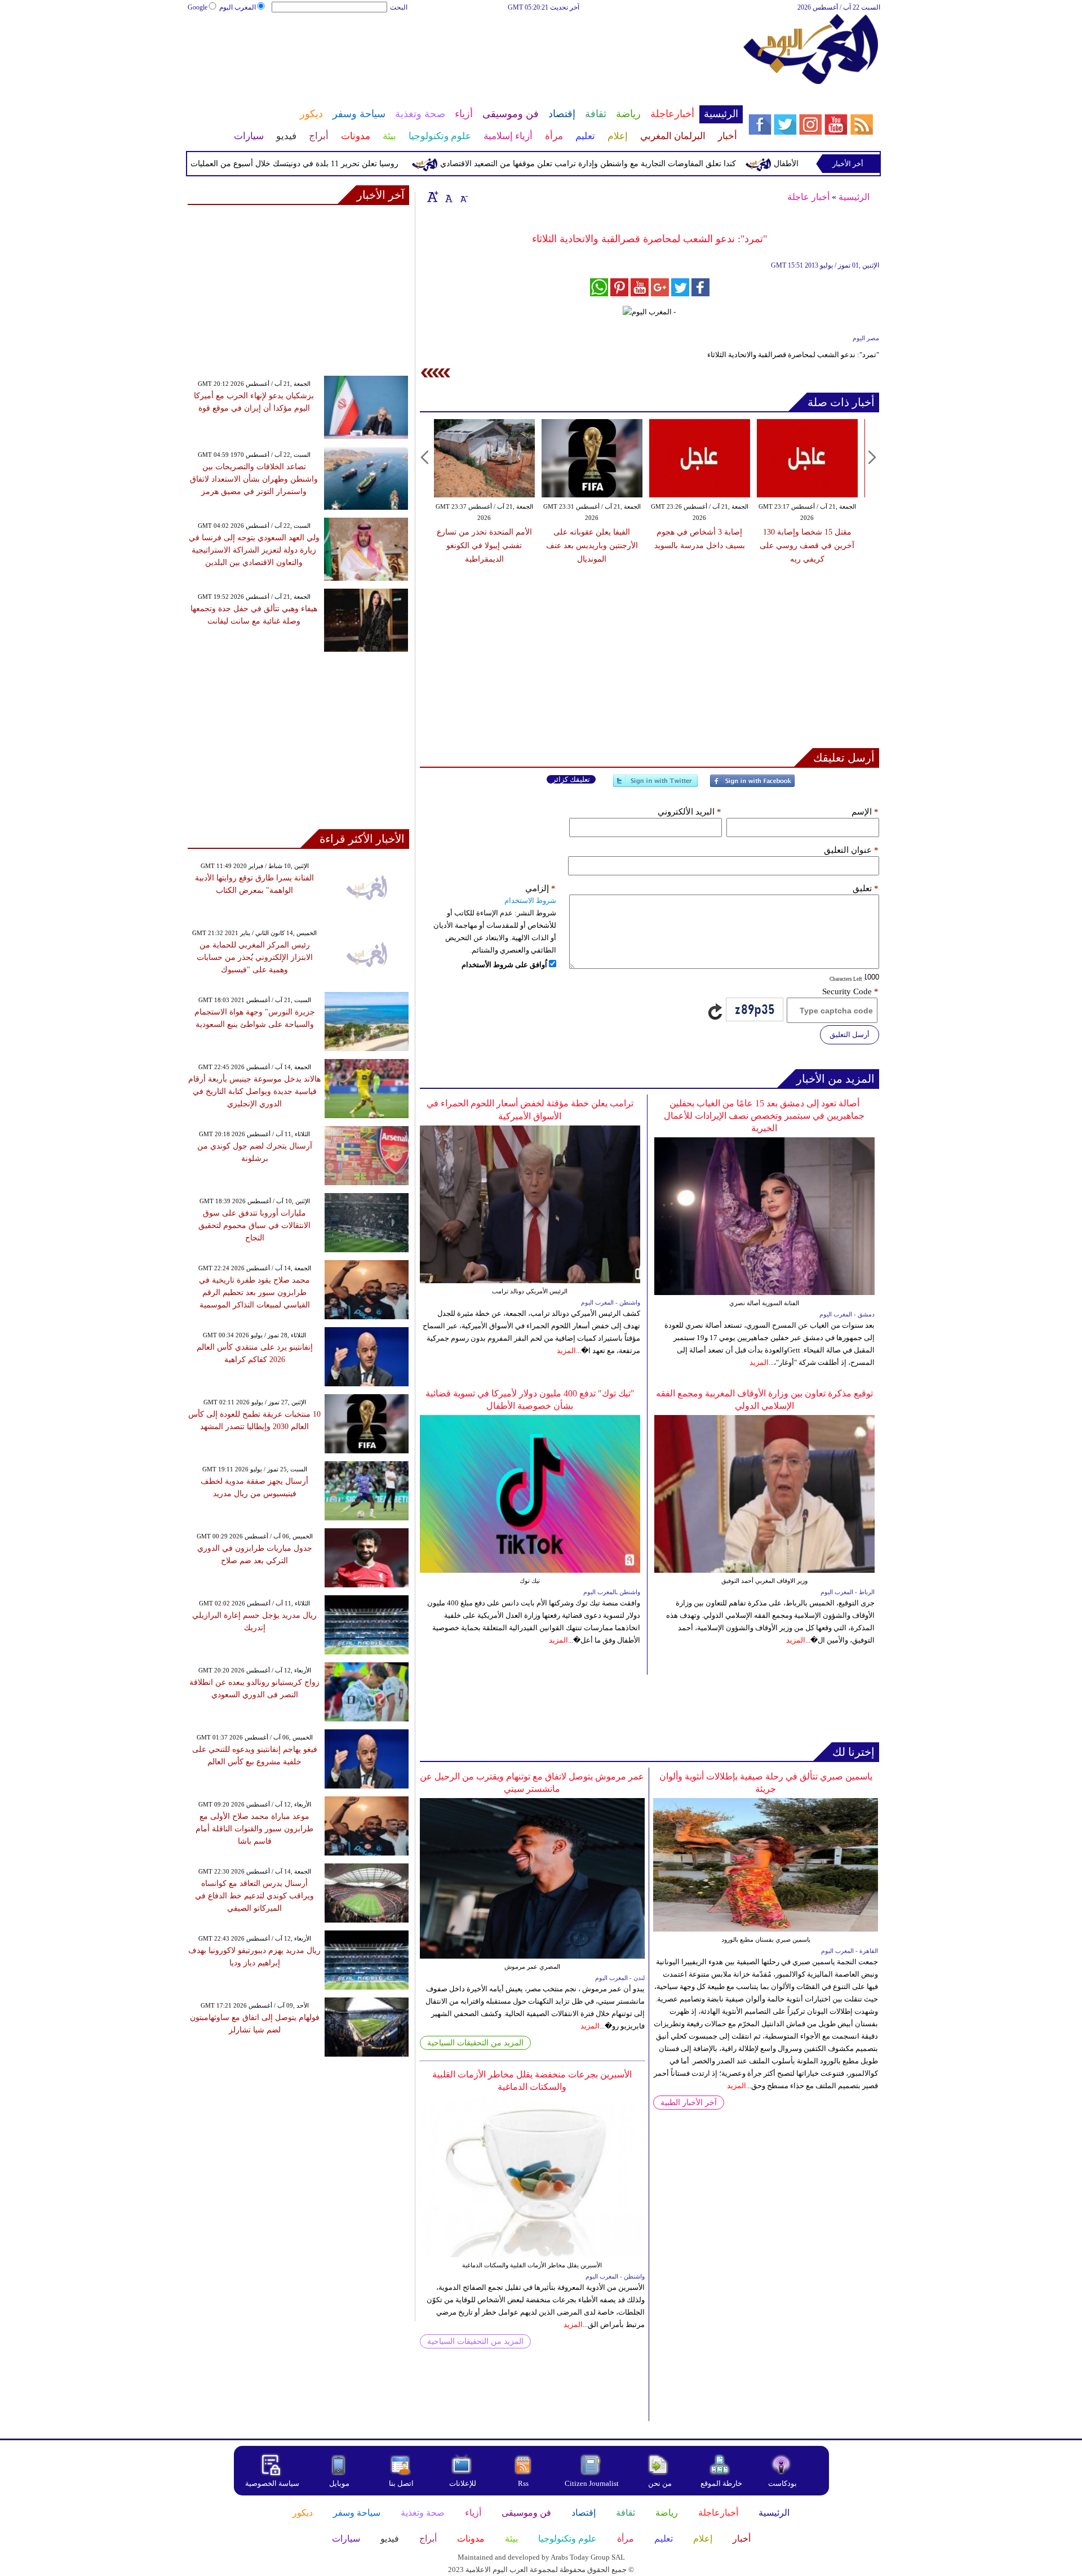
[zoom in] (433, 197)
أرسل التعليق (850, 1035)
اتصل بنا (401, 2483)
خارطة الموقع (721, 2483)
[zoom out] (463, 197)
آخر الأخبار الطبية (689, 2103)
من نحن (660, 2483)
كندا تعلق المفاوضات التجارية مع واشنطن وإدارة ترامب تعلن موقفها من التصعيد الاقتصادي (637, 164)
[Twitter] (655, 786)
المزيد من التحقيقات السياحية (475, 2043)
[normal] (447, 197)
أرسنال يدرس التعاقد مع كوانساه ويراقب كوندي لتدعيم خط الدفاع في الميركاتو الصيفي (254, 1896)
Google (198, 7)
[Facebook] (752, 786)
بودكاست (782, 2483)
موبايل (340, 2483)
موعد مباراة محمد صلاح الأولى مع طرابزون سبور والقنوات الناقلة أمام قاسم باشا (254, 1829)
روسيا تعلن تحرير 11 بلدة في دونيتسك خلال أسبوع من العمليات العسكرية (326, 164)
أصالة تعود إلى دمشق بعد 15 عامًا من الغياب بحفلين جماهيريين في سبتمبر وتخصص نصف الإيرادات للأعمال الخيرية (764, 1116)
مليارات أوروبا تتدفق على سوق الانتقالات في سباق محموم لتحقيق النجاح (254, 1225)
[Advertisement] (465, 50)
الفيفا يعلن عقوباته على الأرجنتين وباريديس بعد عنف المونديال (592, 546)
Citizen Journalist (592, 2483)
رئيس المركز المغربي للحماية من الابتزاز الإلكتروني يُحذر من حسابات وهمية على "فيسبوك (255, 957)
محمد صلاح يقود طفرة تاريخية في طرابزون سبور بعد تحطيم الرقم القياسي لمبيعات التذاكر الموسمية (254, 1293)
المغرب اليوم (238, 7)
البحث (399, 7)
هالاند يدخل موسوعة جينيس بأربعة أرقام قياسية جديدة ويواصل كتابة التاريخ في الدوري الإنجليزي (254, 1091)
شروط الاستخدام (530, 900)
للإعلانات (463, 2483)
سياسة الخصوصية (272, 2483)
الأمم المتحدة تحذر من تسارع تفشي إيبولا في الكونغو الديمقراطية (484, 546)
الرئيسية (854, 197)
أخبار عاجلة (808, 197)
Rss (524, 2483)
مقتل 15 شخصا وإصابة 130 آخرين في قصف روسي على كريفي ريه (807, 546)
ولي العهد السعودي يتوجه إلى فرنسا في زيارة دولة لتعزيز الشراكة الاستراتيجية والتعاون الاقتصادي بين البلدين (254, 550)
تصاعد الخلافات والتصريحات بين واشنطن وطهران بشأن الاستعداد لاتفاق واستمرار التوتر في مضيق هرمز (254, 479)
